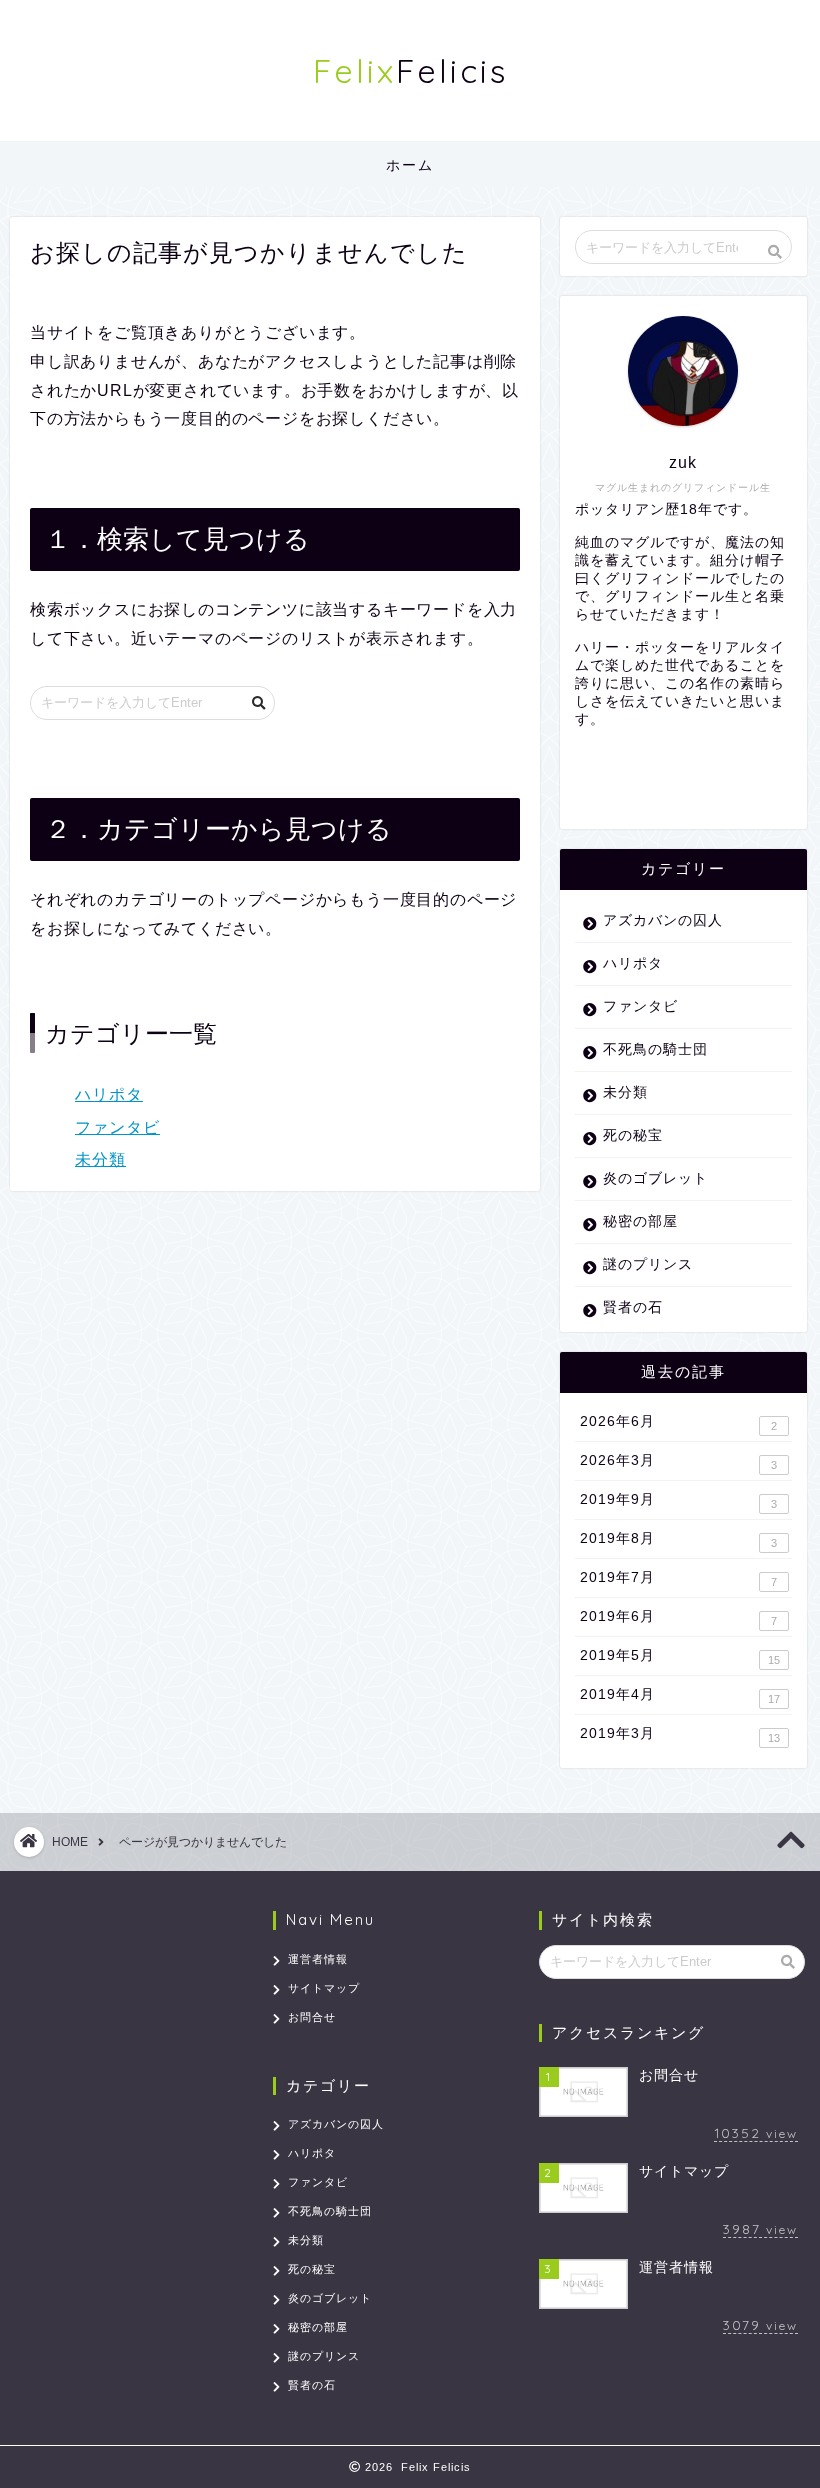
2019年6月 (678, 1618)
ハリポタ (109, 1094)
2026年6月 (678, 1423)
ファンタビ (117, 1127)
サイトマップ (324, 1988)
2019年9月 (678, 1501)
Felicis (410, 70)
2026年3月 (678, 1462)
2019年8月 (678, 1540)
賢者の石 (633, 1307)
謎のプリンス (648, 1264)
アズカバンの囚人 (663, 920)
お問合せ (312, 2017)
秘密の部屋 (640, 1221)
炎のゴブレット (655, 1178)
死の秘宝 (633, 1135)
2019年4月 (680, 1696)
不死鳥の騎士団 (655, 1049)
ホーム (410, 165)
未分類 (100, 1159)
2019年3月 (680, 1735)
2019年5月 (680, 1657)
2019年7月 (678, 1579)
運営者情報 (318, 1959)
